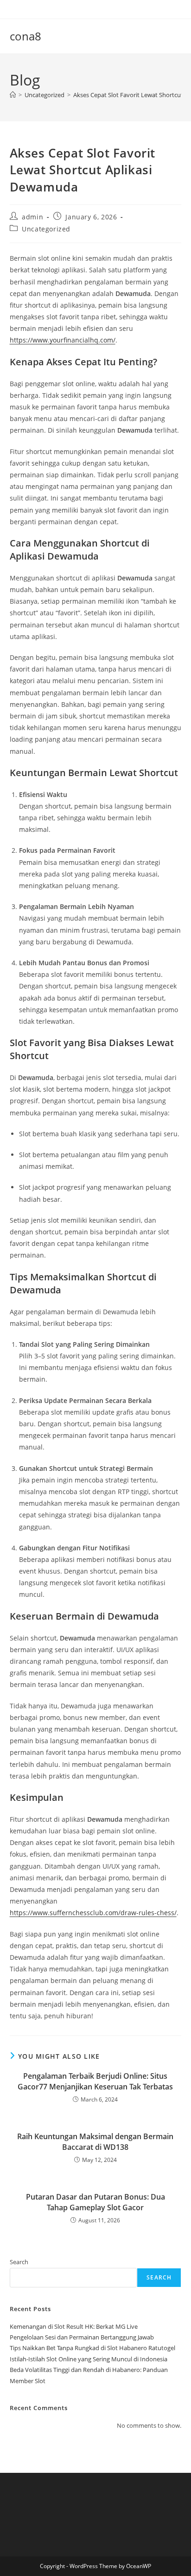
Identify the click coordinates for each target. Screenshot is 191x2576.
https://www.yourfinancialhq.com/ (63, 340)
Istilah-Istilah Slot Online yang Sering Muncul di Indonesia (89, 2359)
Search (19, 2262)
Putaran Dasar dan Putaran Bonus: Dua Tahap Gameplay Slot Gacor (95, 2202)
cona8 (25, 36)
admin (32, 217)
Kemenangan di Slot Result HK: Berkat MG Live (74, 2326)
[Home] (13, 95)
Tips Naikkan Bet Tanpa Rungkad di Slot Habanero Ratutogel (92, 2348)
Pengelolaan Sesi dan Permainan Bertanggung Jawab (82, 2337)
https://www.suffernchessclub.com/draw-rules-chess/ (93, 1913)
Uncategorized (46, 229)
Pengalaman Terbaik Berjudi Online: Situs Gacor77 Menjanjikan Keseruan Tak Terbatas (95, 2081)
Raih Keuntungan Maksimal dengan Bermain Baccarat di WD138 (95, 2141)
